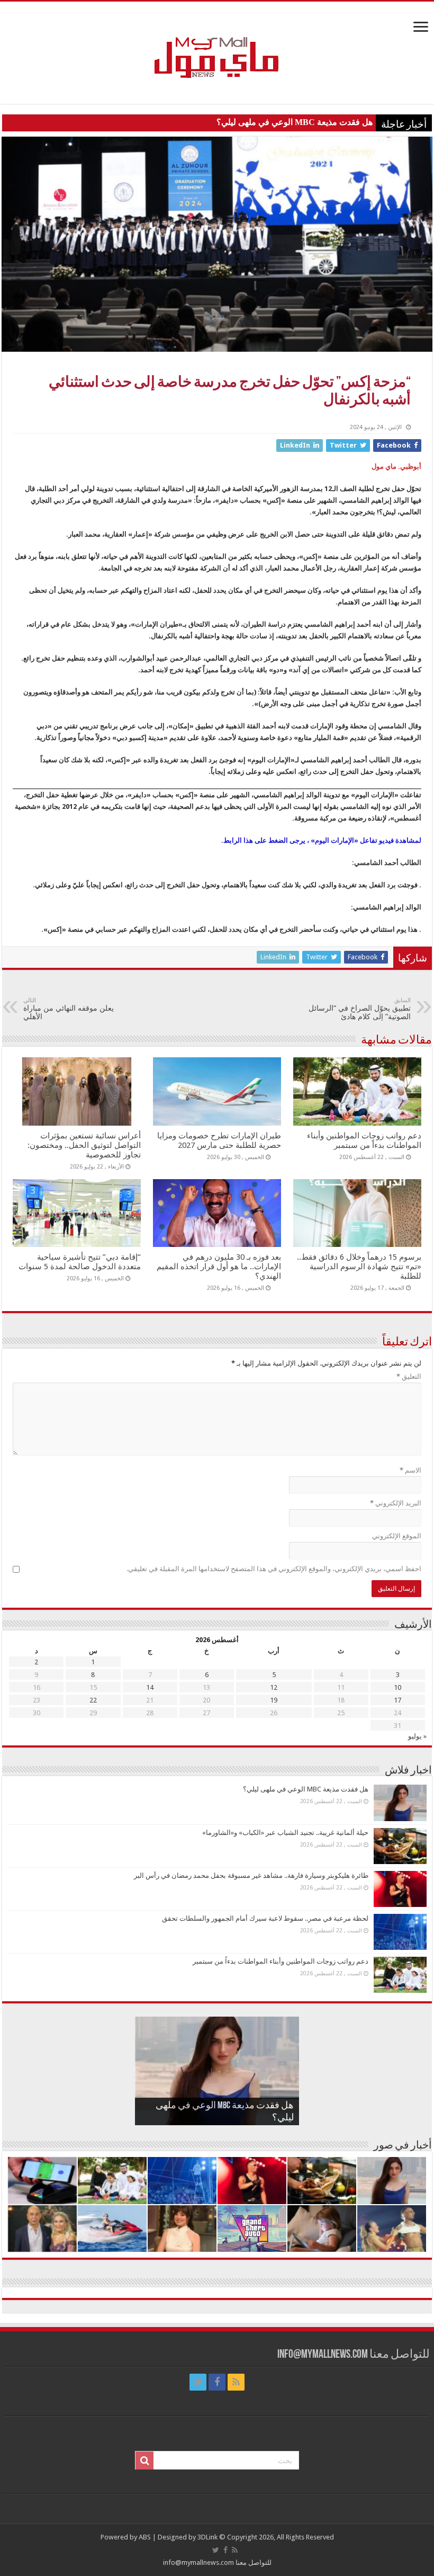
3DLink (207, 2537)
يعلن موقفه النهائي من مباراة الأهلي (69, 1009)
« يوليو (417, 1736)
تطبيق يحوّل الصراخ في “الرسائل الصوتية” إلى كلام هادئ (360, 1009)
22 (93, 1700)
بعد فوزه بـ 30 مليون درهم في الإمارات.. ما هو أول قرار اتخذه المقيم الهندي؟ (219, 1267)
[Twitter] (198, 2382)
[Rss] (236, 2382)
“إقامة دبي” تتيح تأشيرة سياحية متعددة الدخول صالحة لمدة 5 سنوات (80, 1262)
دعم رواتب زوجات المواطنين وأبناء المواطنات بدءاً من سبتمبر (364, 1140)
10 (397, 1687)
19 (274, 1700)
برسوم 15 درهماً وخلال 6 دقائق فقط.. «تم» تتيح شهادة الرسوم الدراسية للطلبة (359, 1267)
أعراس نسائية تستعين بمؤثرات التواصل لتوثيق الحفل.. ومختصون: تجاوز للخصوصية (84, 1145)
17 (397, 1700)
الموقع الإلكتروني (397, 1536)
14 (150, 1687)
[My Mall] (217, 45)
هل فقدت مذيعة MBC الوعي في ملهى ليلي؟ (295, 122)
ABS (145, 2537)
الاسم (410, 1470)
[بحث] (144, 2461)
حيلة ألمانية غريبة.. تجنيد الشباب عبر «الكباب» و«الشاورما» (285, 1833)
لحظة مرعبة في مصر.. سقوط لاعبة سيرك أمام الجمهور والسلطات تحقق (265, 1918)
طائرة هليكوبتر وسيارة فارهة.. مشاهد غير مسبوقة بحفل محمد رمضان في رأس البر (251, 1875)
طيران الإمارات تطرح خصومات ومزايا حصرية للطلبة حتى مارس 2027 (219, 1140)
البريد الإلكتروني (396, 1503)
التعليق (409, 1376)
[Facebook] (217, 2382)
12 (274, 1687)
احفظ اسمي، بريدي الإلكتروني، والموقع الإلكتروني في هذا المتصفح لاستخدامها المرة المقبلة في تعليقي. (274, 1569)
